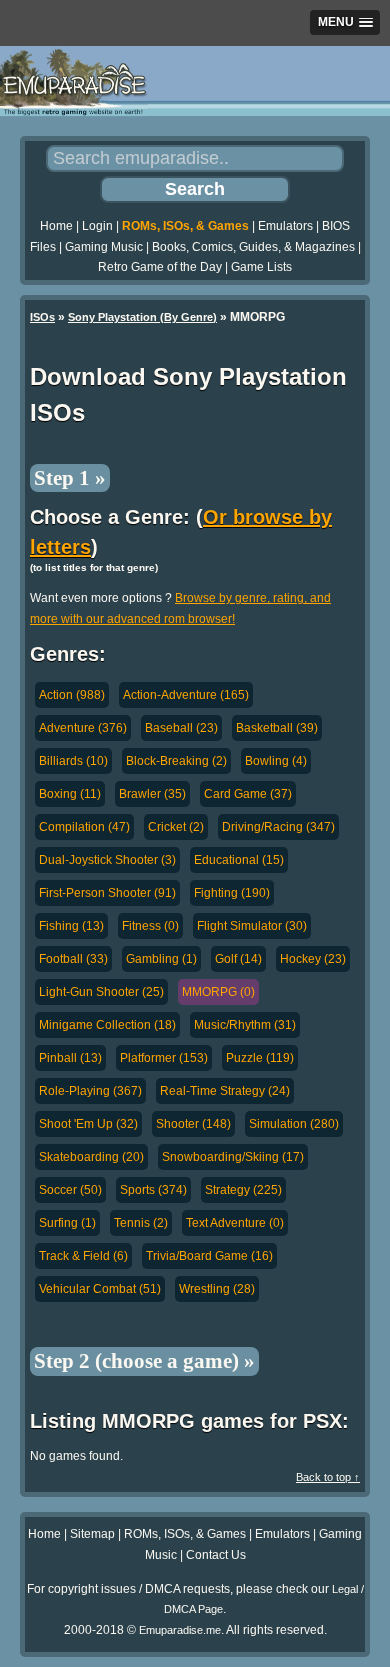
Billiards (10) (73, 761)
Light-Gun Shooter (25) (101, 992)
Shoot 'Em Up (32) (88, 1124)
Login (97, 226)
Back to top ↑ (328, 1477)
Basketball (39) (277, 728)
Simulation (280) (294, 1124)
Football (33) (73, 959)
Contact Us (216, 1555)
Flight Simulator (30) (252, 926)
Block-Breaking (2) (176, 761)
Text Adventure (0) (235, 1223)
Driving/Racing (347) (278, 827)
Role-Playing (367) (90, 1091)
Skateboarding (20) (91, 1157)
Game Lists (261, 267)
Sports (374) (153, 1190)
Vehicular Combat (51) (100, 1289)
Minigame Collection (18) (107, 1025)
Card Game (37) (248, 794)
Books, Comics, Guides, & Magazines (253, 247)
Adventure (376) (83, 728)
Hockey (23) (313, 959)
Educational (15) (239, 860)
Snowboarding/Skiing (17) (233, 1157)
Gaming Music (104, 247)
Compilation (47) (84, 827)
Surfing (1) (67, 1223)
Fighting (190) (232, 893)
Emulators (285, 226)
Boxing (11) (70, 794)
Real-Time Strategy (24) (225, 1091)
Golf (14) (238, 959)
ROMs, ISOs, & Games (185, 226)
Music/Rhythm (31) (245, 1025)
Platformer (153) (164, 1058)
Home (56, 226)
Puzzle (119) (260, 1058)
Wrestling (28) (217, 1289)
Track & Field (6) (83, 1256)
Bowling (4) (276, 761)
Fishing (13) (71, 926)
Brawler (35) (152, 794)
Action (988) (72, 695)
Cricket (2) (176, 827)
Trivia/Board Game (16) (209, 1256)
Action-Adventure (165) (186, 695)
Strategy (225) (243, 1190)
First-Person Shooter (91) (107, 893)
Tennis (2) (141, 1223)
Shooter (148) (193, 1124)
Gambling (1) (161, 959)
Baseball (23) (181, 728)
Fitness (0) (150, 926)
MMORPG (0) (218, 992)
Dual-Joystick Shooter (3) (107, 860)
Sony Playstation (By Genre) (142, 317)
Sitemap (92, 1534)
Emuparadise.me (180, 1630)
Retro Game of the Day (160, 267)
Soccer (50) (70, 1190)
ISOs (42, 317)
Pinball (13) (70, 1058)
